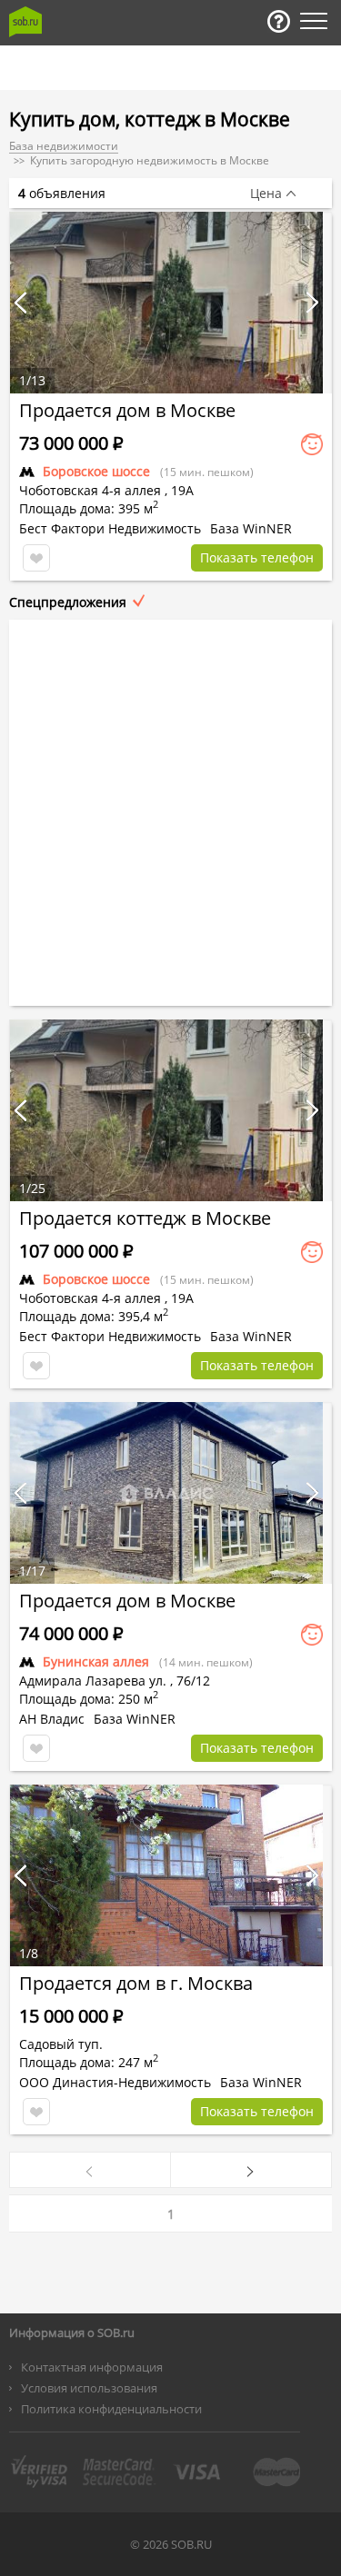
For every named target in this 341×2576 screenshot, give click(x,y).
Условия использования (89, 2388)
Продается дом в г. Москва (136, 1983)
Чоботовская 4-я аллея (90, 490)
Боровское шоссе (96, 471)
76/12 (193, 1681)
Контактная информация (92, 2367)
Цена (266, 194)
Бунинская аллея (96, 1661)
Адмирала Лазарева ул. (93, 1681)
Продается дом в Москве (127, 410)
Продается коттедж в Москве (145, 1218)
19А (182, 490)
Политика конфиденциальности (111, 2409)
